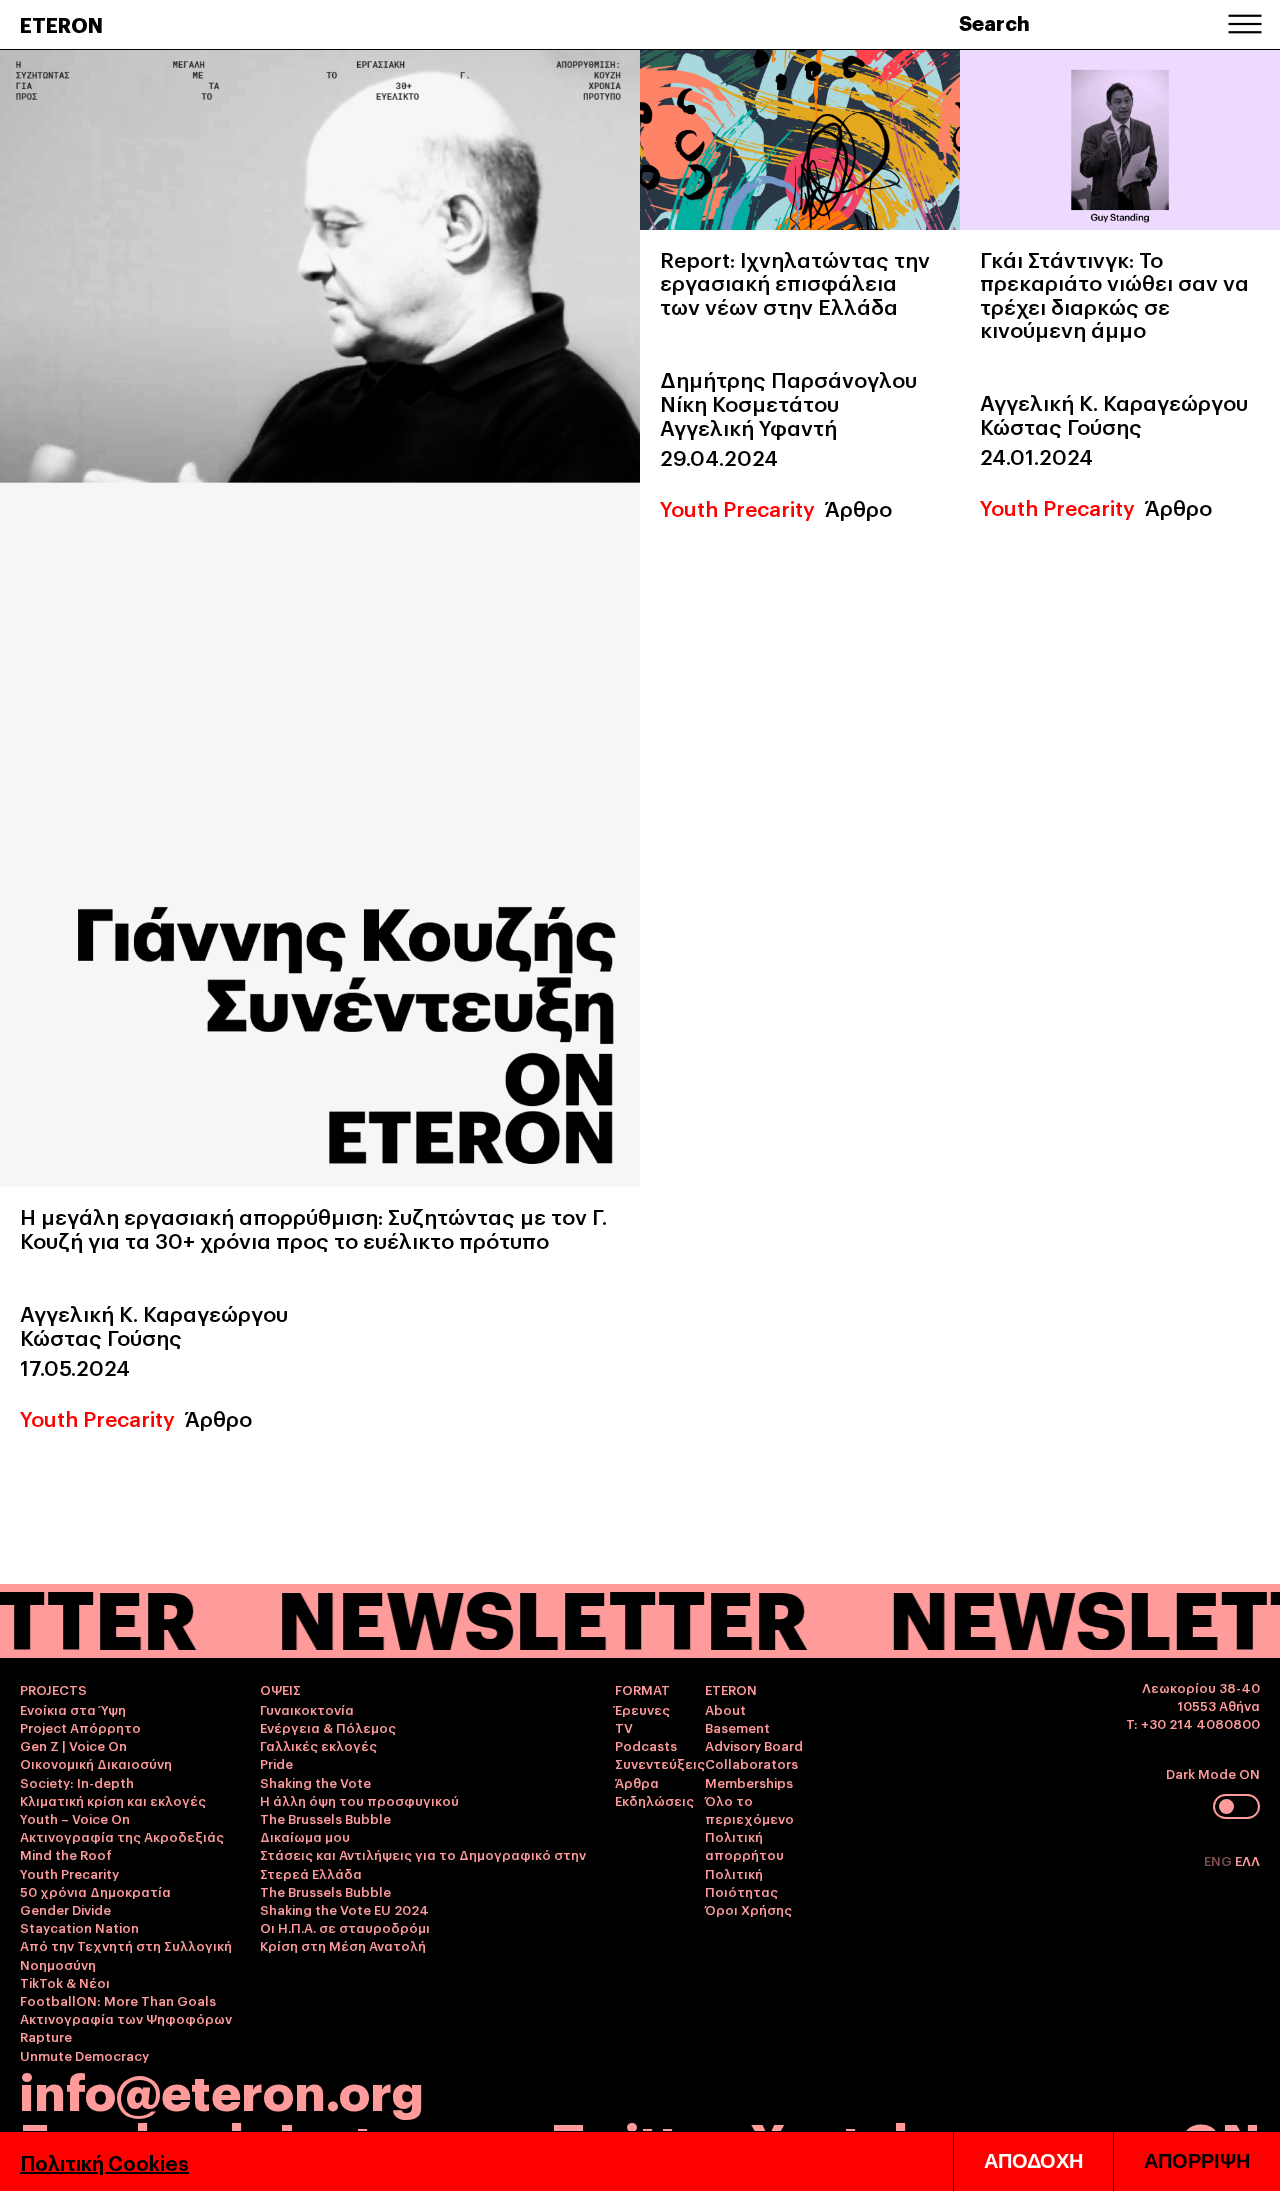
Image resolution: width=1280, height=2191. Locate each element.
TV (624, 1727)
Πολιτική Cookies (104, 2162)
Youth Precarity (97, 1417)
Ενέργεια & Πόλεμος (328, 1727)
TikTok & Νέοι (65, 1982)
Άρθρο (218, 1417)
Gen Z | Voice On (73, 1745)
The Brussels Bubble (325, 1818)
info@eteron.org (222, 2089)
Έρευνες (642, 1709)
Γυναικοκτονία (307, 1709)
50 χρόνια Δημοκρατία (95, 1891)
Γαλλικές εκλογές (318, 1745)
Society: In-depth (77, 1782)
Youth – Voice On (75, 1818)
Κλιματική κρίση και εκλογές (113, 1800)
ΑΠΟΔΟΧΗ (1033, 2161)
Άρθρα (637, 1782)
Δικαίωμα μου (305, 1836)
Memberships (749, 1782)
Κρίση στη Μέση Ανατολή (343, 1945)
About (725, 1709)
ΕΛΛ (1247, 1860)
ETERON (61, 24)
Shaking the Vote (315, 1782)
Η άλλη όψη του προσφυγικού (359, 1800)
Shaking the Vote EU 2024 (344, 1909)
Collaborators (751, 1763)
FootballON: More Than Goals (118, 2000)
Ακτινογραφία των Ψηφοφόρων (126, 2018)
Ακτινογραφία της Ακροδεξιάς (122, 1836)
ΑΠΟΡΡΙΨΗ (1197, 2161)
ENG (1219, 1860)
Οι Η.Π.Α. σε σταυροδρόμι (345, 1927)
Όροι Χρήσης (748, 1909)
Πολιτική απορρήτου (744, 1845)
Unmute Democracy (84, 2055)
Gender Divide (65, 1909)
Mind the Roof (66, 1854)
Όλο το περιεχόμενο (749, 1809)
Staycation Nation (79, 1927)
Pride (276, 1763)
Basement (737, 1727)
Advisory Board (754, 1745)
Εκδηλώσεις (654, 1800)
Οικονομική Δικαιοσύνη (96, 1763)
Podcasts (646, 1745)
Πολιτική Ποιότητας (741, 1882)
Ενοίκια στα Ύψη (73, 1709)
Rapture (46, 2036)
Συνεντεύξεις (660, 1763)
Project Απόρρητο (80, 1727)
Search (994, 22)
